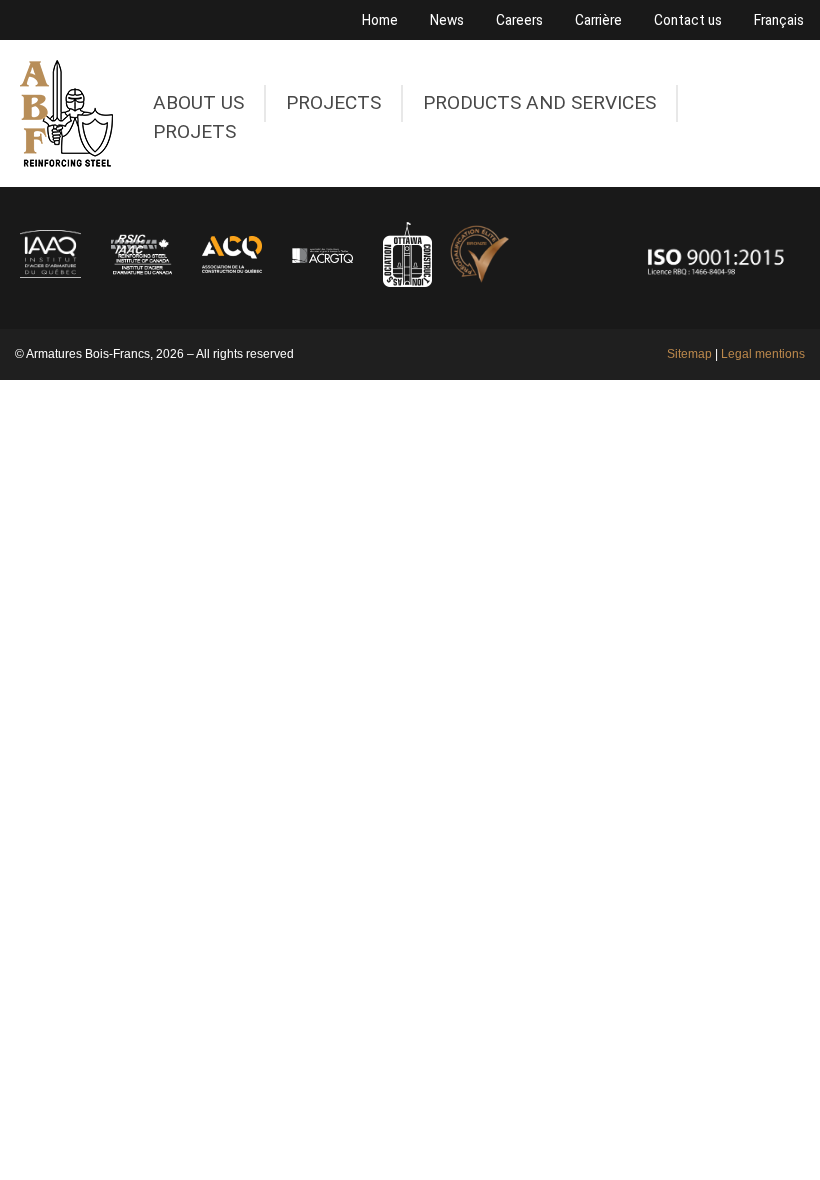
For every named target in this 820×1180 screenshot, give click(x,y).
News (447, 20)
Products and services (539, 102)
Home (380, 20)
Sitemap (689, 354)
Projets (194, 132)
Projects (333, 102)
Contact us (688, 20)
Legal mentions (763, 354)
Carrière (598, 20)
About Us (198, 102)
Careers (519, 20)
